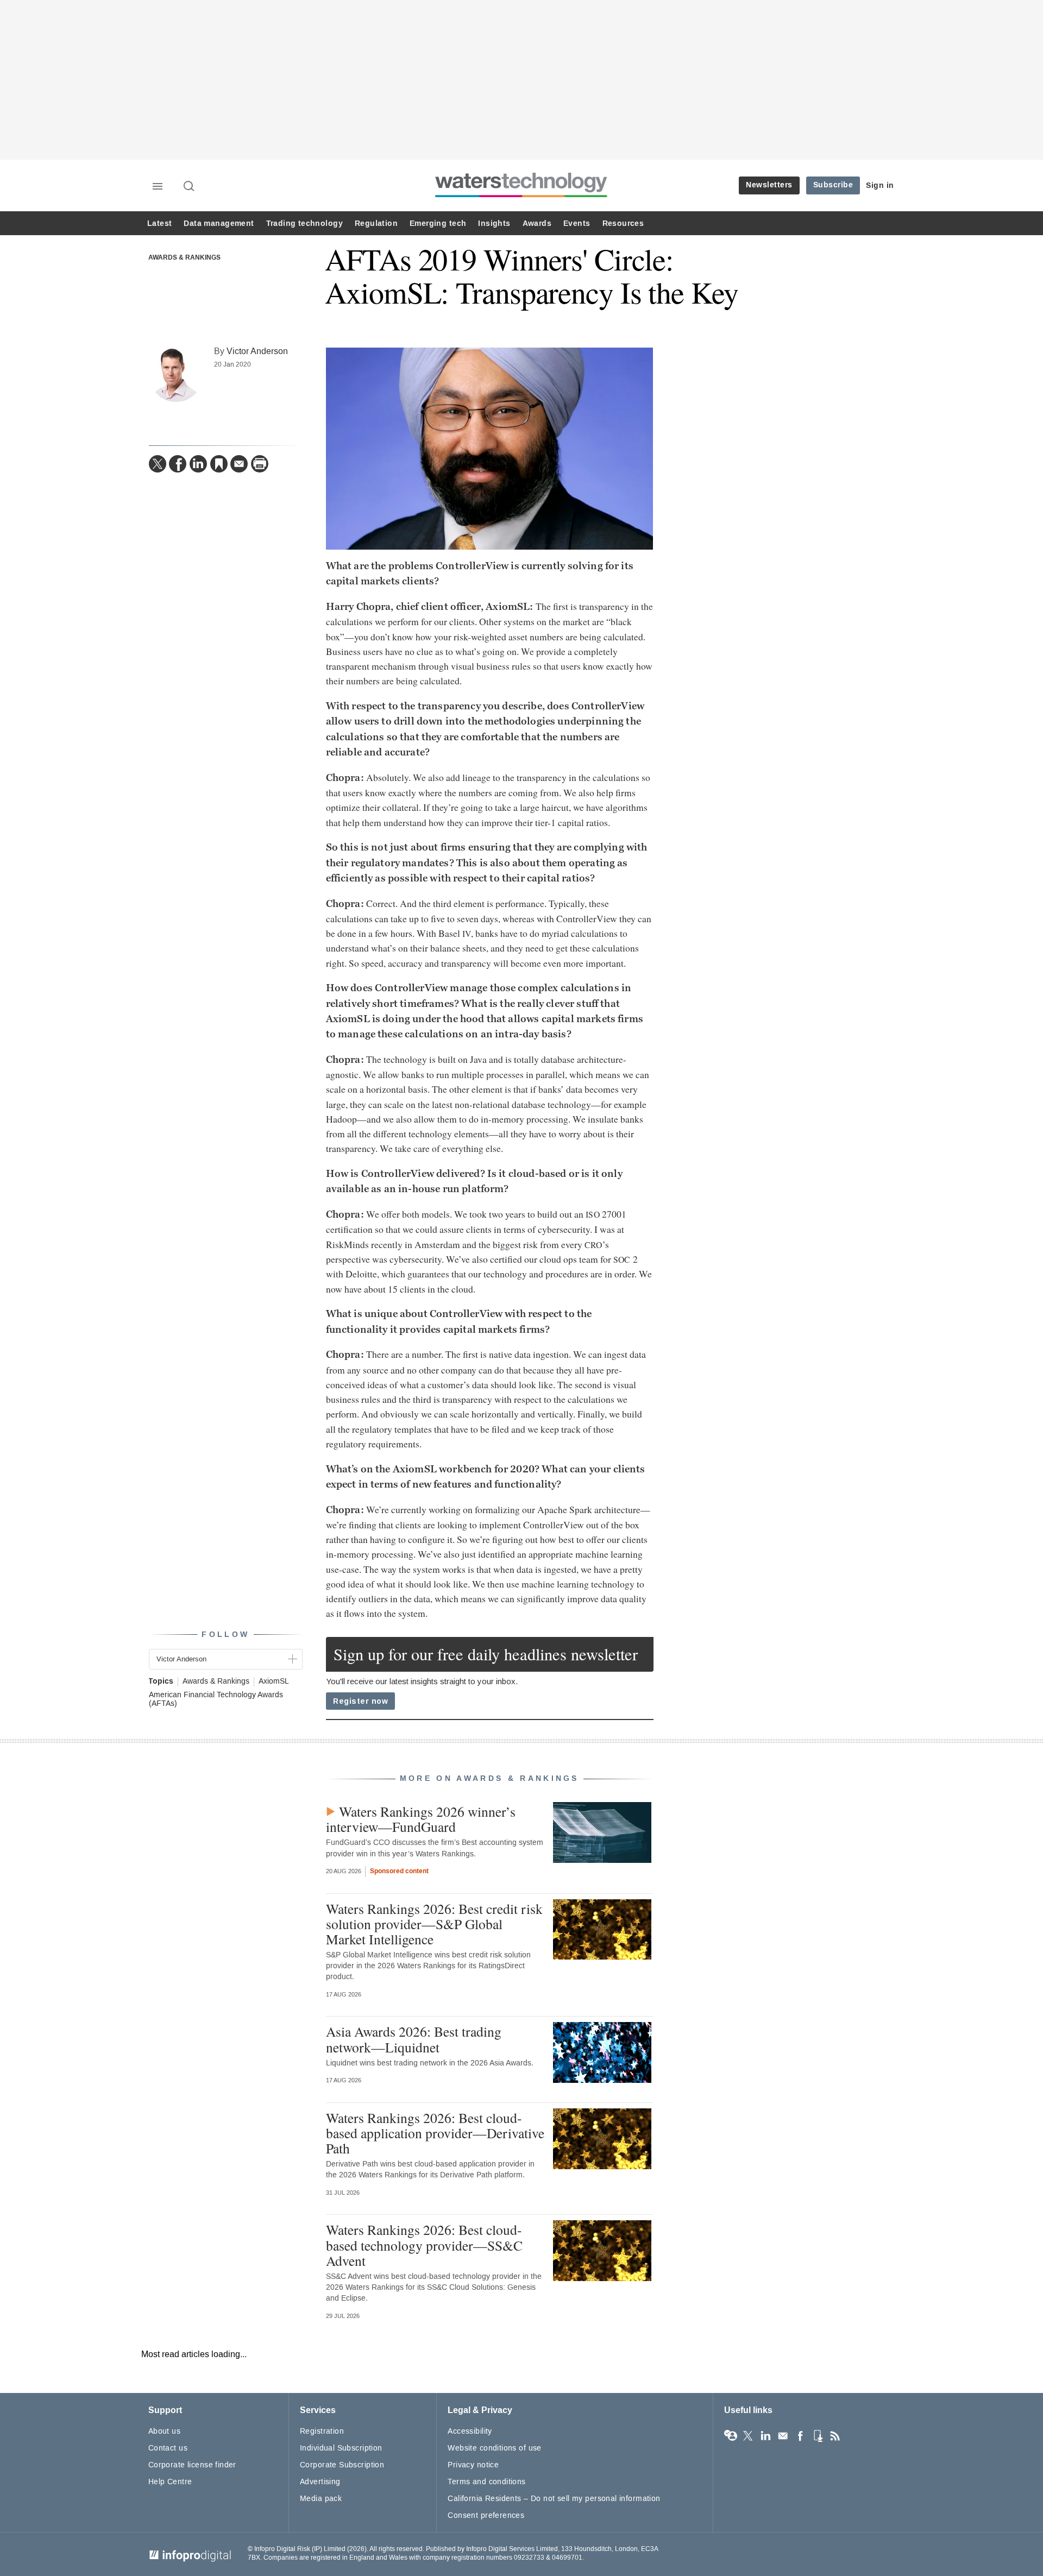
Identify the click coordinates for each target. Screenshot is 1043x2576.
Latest (159, 223)
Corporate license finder (192, 2465)
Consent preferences (486, 2515)
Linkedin (765, 2436)
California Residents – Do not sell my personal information (554, 2499)
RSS (835, 2436)
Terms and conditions (486, 2482)
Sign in (880, 185)
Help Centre (170, 2482)
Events (577, 223)
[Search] (190, 187)
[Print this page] (260, 464)
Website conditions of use (495, 2448)
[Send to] (239, 464)
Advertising (320, 2482)
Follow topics (731, 2436)
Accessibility (470, 2431)
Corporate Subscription (342, 2465)
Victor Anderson (257, 351)
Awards (537, 223)
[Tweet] (158, 464)
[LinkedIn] (198, 464)
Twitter (748, 2436)
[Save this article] (219, 464)
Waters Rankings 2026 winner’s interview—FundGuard (421, 1819)
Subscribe (833, 185)
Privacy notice (473, 2465)
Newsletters (769, 185)
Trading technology (304, 223)
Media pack (321, 2499)
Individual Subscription (341, 2448)
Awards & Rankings (184, 258)
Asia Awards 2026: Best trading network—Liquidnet (414, 2039)
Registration (322, 2431)
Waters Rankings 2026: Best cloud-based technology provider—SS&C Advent (424, 2245)
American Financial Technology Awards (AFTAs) (216, 1699)
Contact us (168, 2448)
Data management (219, 223)
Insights (494, 223)
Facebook (800, 2436)
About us (164, 2431)
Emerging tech (438, 223)
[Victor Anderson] (176, 375)
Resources (623, 223)
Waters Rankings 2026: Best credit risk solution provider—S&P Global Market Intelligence (434, 1924)
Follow (225, 1635)
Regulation (376, 223)
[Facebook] (178, 464)
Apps (818, 2436)
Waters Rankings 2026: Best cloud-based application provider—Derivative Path (435, 2133)
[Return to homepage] (521, 197)
